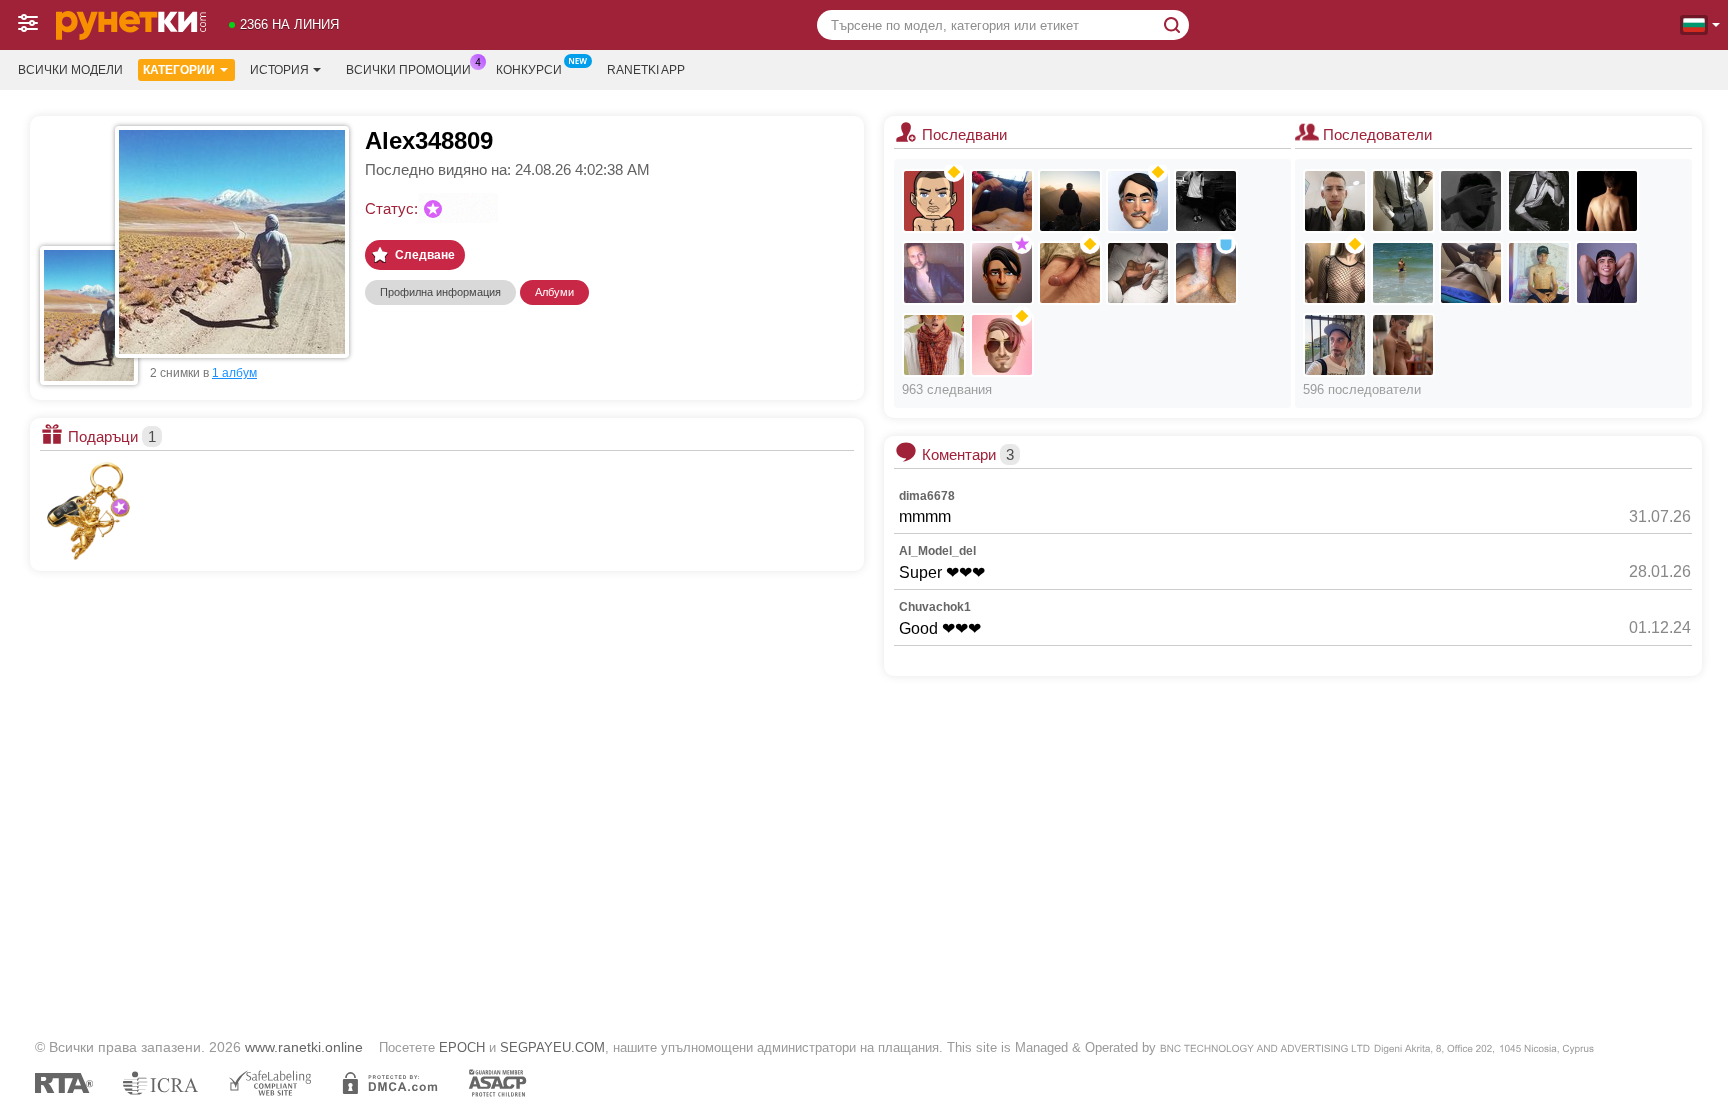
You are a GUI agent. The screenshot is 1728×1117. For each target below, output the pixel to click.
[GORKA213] (1138, 201)
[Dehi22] (1206, 273)
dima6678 (927, 496)
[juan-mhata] (1471, 273)
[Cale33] (1403, 273)
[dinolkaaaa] (1335, 273)
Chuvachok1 (935, 607)
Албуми (554, 292)
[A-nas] (934, 201)
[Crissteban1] (1607, 201)
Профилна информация (440, 292)
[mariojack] (934, 273)
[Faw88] (1070, 273)
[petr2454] (1002, 345)
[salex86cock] (934, 345)
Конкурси (529, 70)
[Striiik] (1539, 201)
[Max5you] (1138, 273)
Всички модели (70, 70)
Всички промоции (408, 70)
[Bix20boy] (1335, 201)
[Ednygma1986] (1335, 345)
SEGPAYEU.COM (552, 1047)
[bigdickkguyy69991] (1403, 201)
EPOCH (462, 1047)
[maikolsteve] (1403, 345)
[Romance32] (1002, 201)
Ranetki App (646, 70)
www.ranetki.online (304, 1047)
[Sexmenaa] (1070, 201)
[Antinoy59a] (1002, 273)
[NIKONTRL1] (1206, 201)
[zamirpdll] (1607, 273)
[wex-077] (1539, 273)
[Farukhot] (1471, 201)
